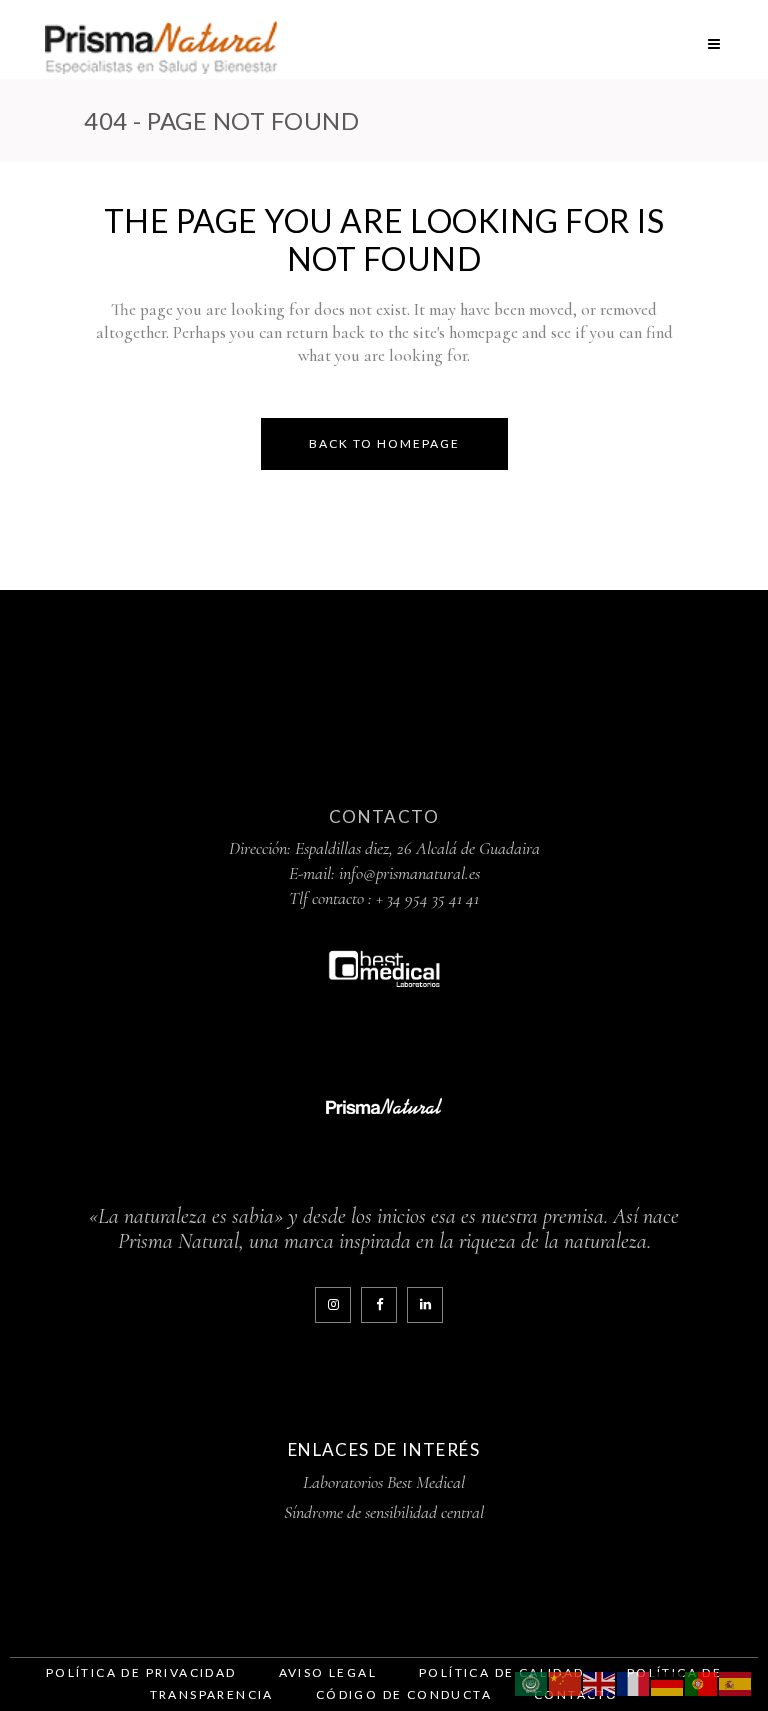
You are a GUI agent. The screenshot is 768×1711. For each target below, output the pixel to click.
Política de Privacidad (141, 1672)
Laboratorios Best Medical (384, 1482)
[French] (634, 1681)
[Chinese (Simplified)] (566, 1681)
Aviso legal (328, 1672)
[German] (668, 1681)
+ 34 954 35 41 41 (427, 898)
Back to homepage (384, 443)
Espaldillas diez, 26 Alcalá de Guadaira (417, 848)
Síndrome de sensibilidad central (384, 1512)
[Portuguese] (702, 1681)
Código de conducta (404, 1694)
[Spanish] (736, 1681)
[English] (600, 1681)
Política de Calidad (502, 1672)
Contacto (384, 816)
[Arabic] (532, 1681)
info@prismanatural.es (409, 873)
